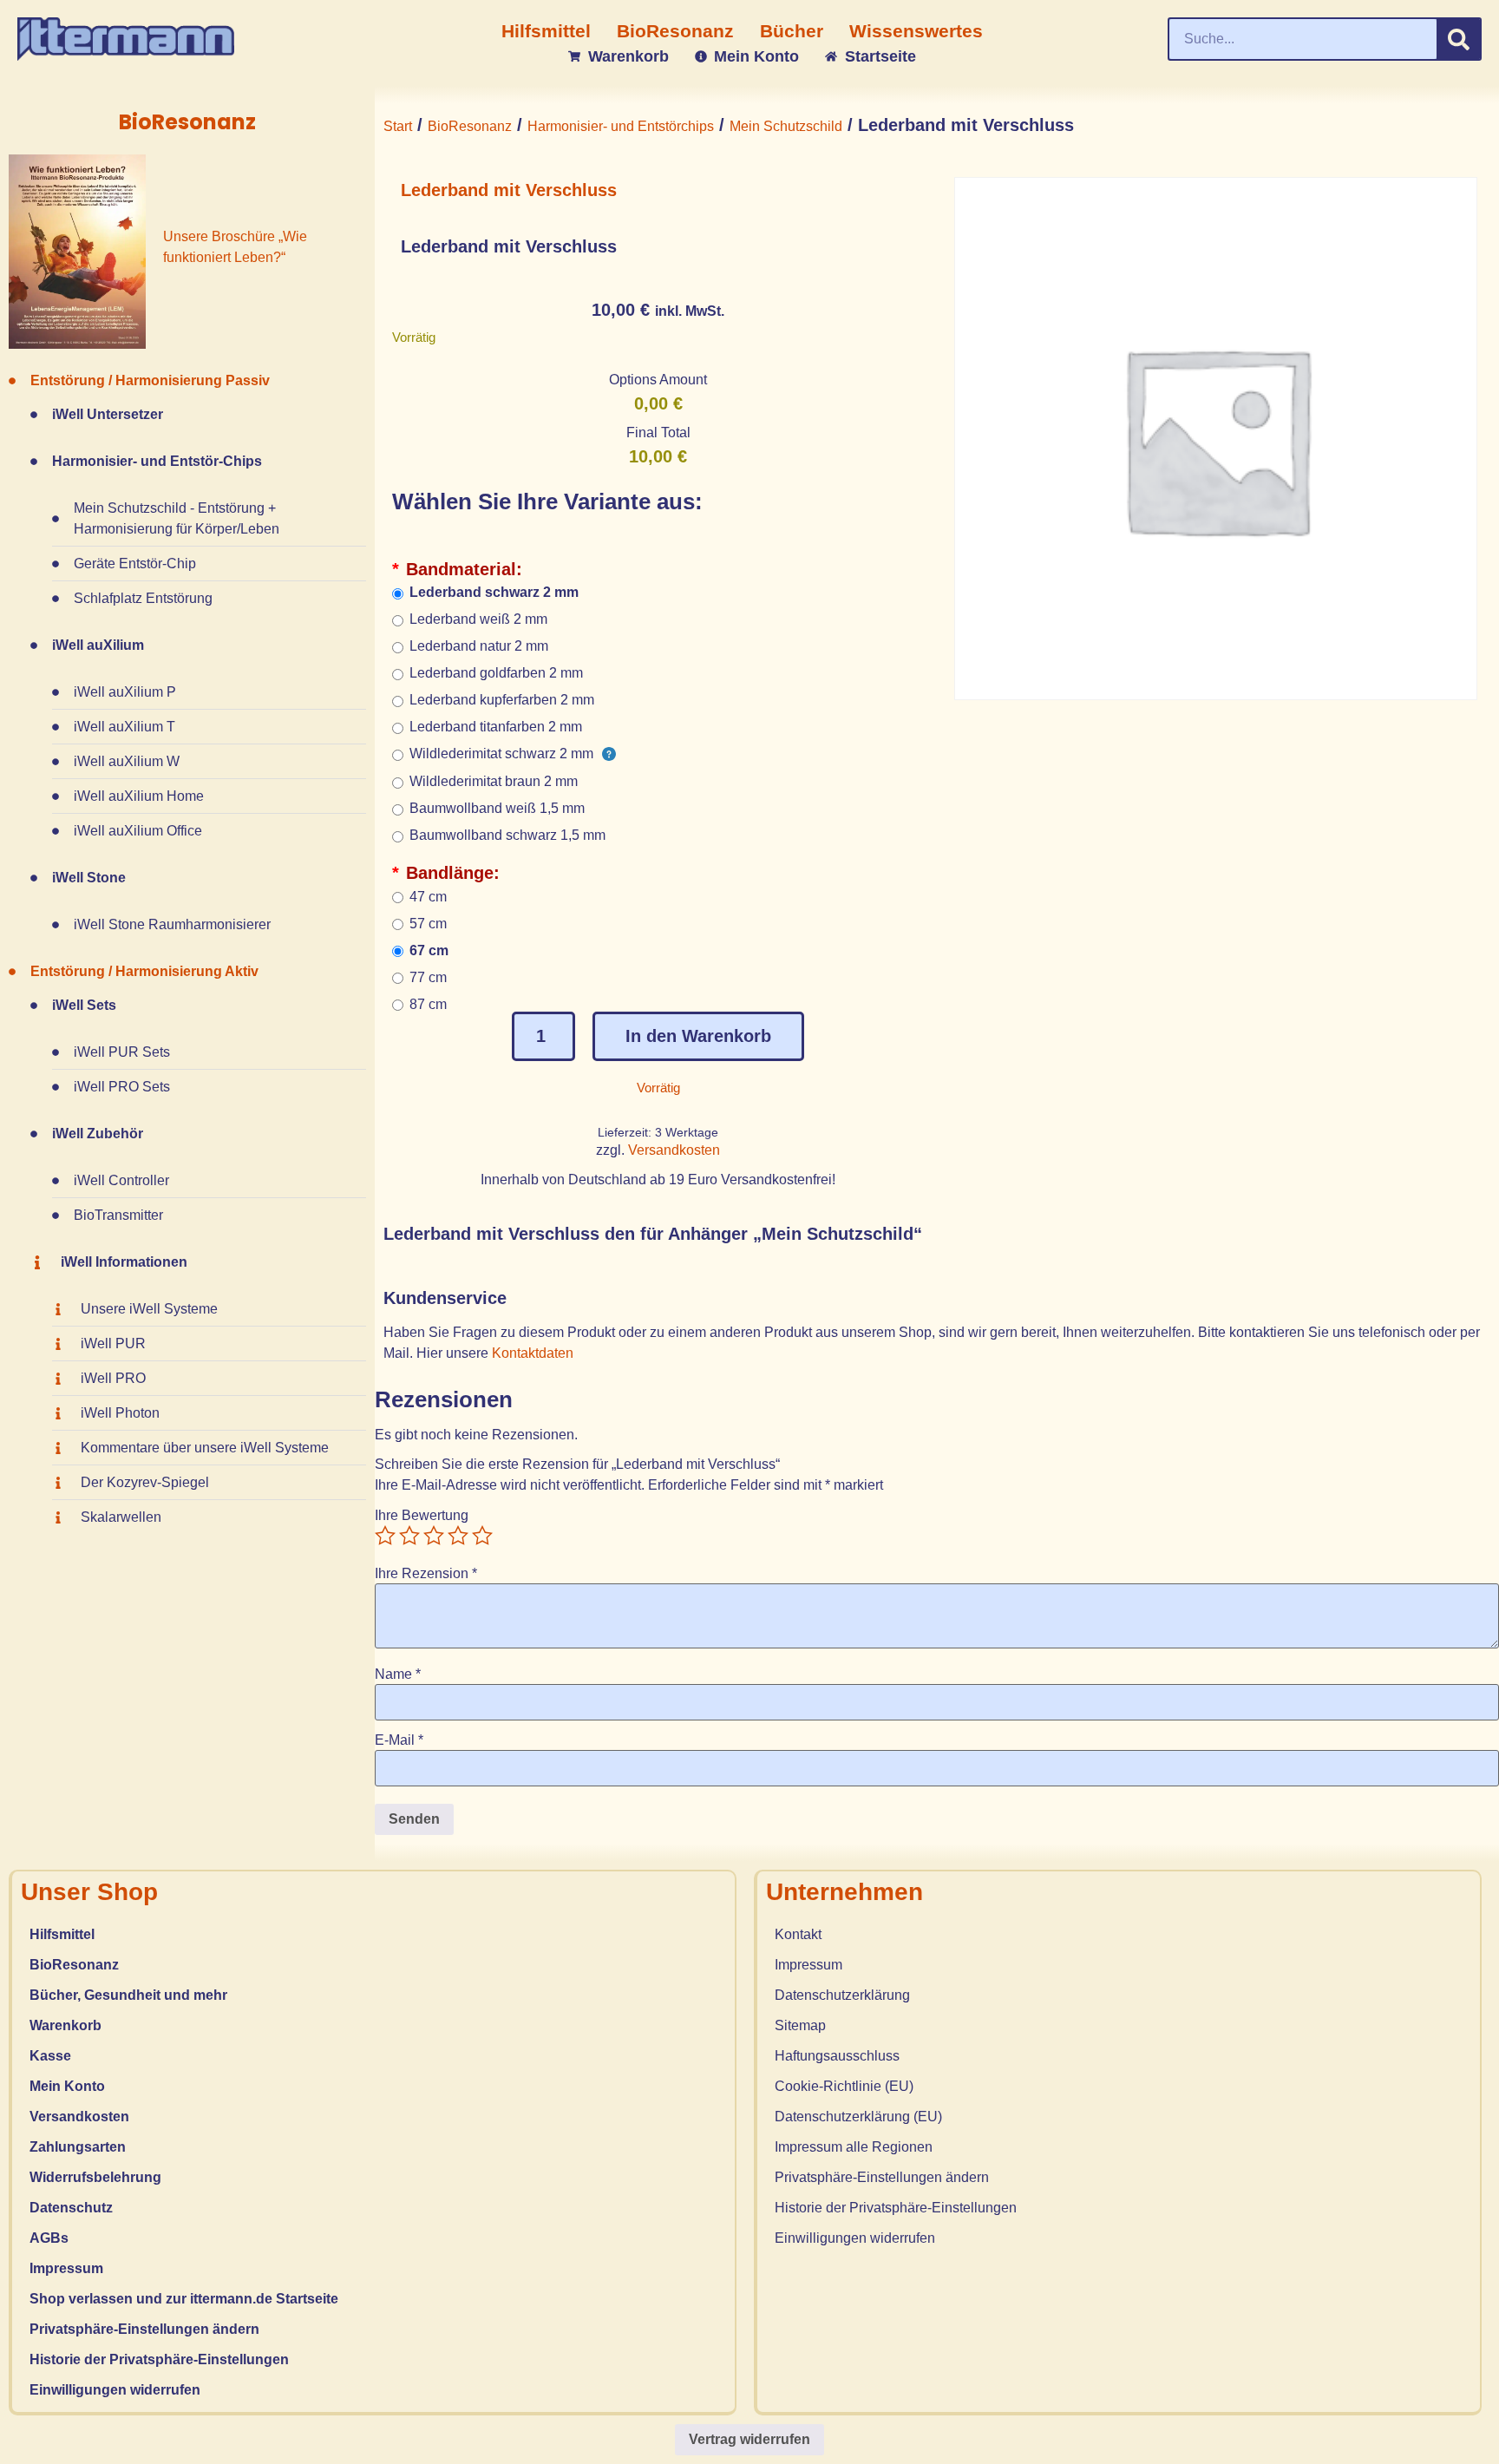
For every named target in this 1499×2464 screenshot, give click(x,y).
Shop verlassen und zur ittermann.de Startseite (184, 2299)
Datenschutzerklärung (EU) (858, 2117)
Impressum (66, 2268)
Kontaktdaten (534, 1353)
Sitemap (800, 2025)
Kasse (50, 2056)
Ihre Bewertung (422, 1516)
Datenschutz (71, 2208)
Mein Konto (67, 2086)
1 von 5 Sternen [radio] (385, 1536)
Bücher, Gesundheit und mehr (128, 1995)
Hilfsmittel (62, 1934)
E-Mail (399, 1740)
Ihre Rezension (426, 1574)
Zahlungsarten (78, 2147)
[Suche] (1458, 39)
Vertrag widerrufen (749, 2439)
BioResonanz (470, 126)
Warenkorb (65, 2025)
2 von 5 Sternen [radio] (409, 1536)
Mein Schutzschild (786, 126)
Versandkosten (674, 1150)
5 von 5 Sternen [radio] (482, 1536)
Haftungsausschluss (837, 2056)
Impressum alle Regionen (854, 2147)
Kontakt (798, 1934)
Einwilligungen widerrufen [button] (115, 2390)
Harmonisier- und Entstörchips (621, 126)
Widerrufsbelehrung (95, 2177)
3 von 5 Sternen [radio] (434, 1536)
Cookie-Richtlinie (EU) (844, 2086)
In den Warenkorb (698, 1036)
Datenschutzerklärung (842, 1995)
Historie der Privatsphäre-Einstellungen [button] (159, 2359)
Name (398, 1674)
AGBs (49, 2238)
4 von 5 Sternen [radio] (458, 1536)
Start (398, 126)
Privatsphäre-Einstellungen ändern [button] (144, 2329)
